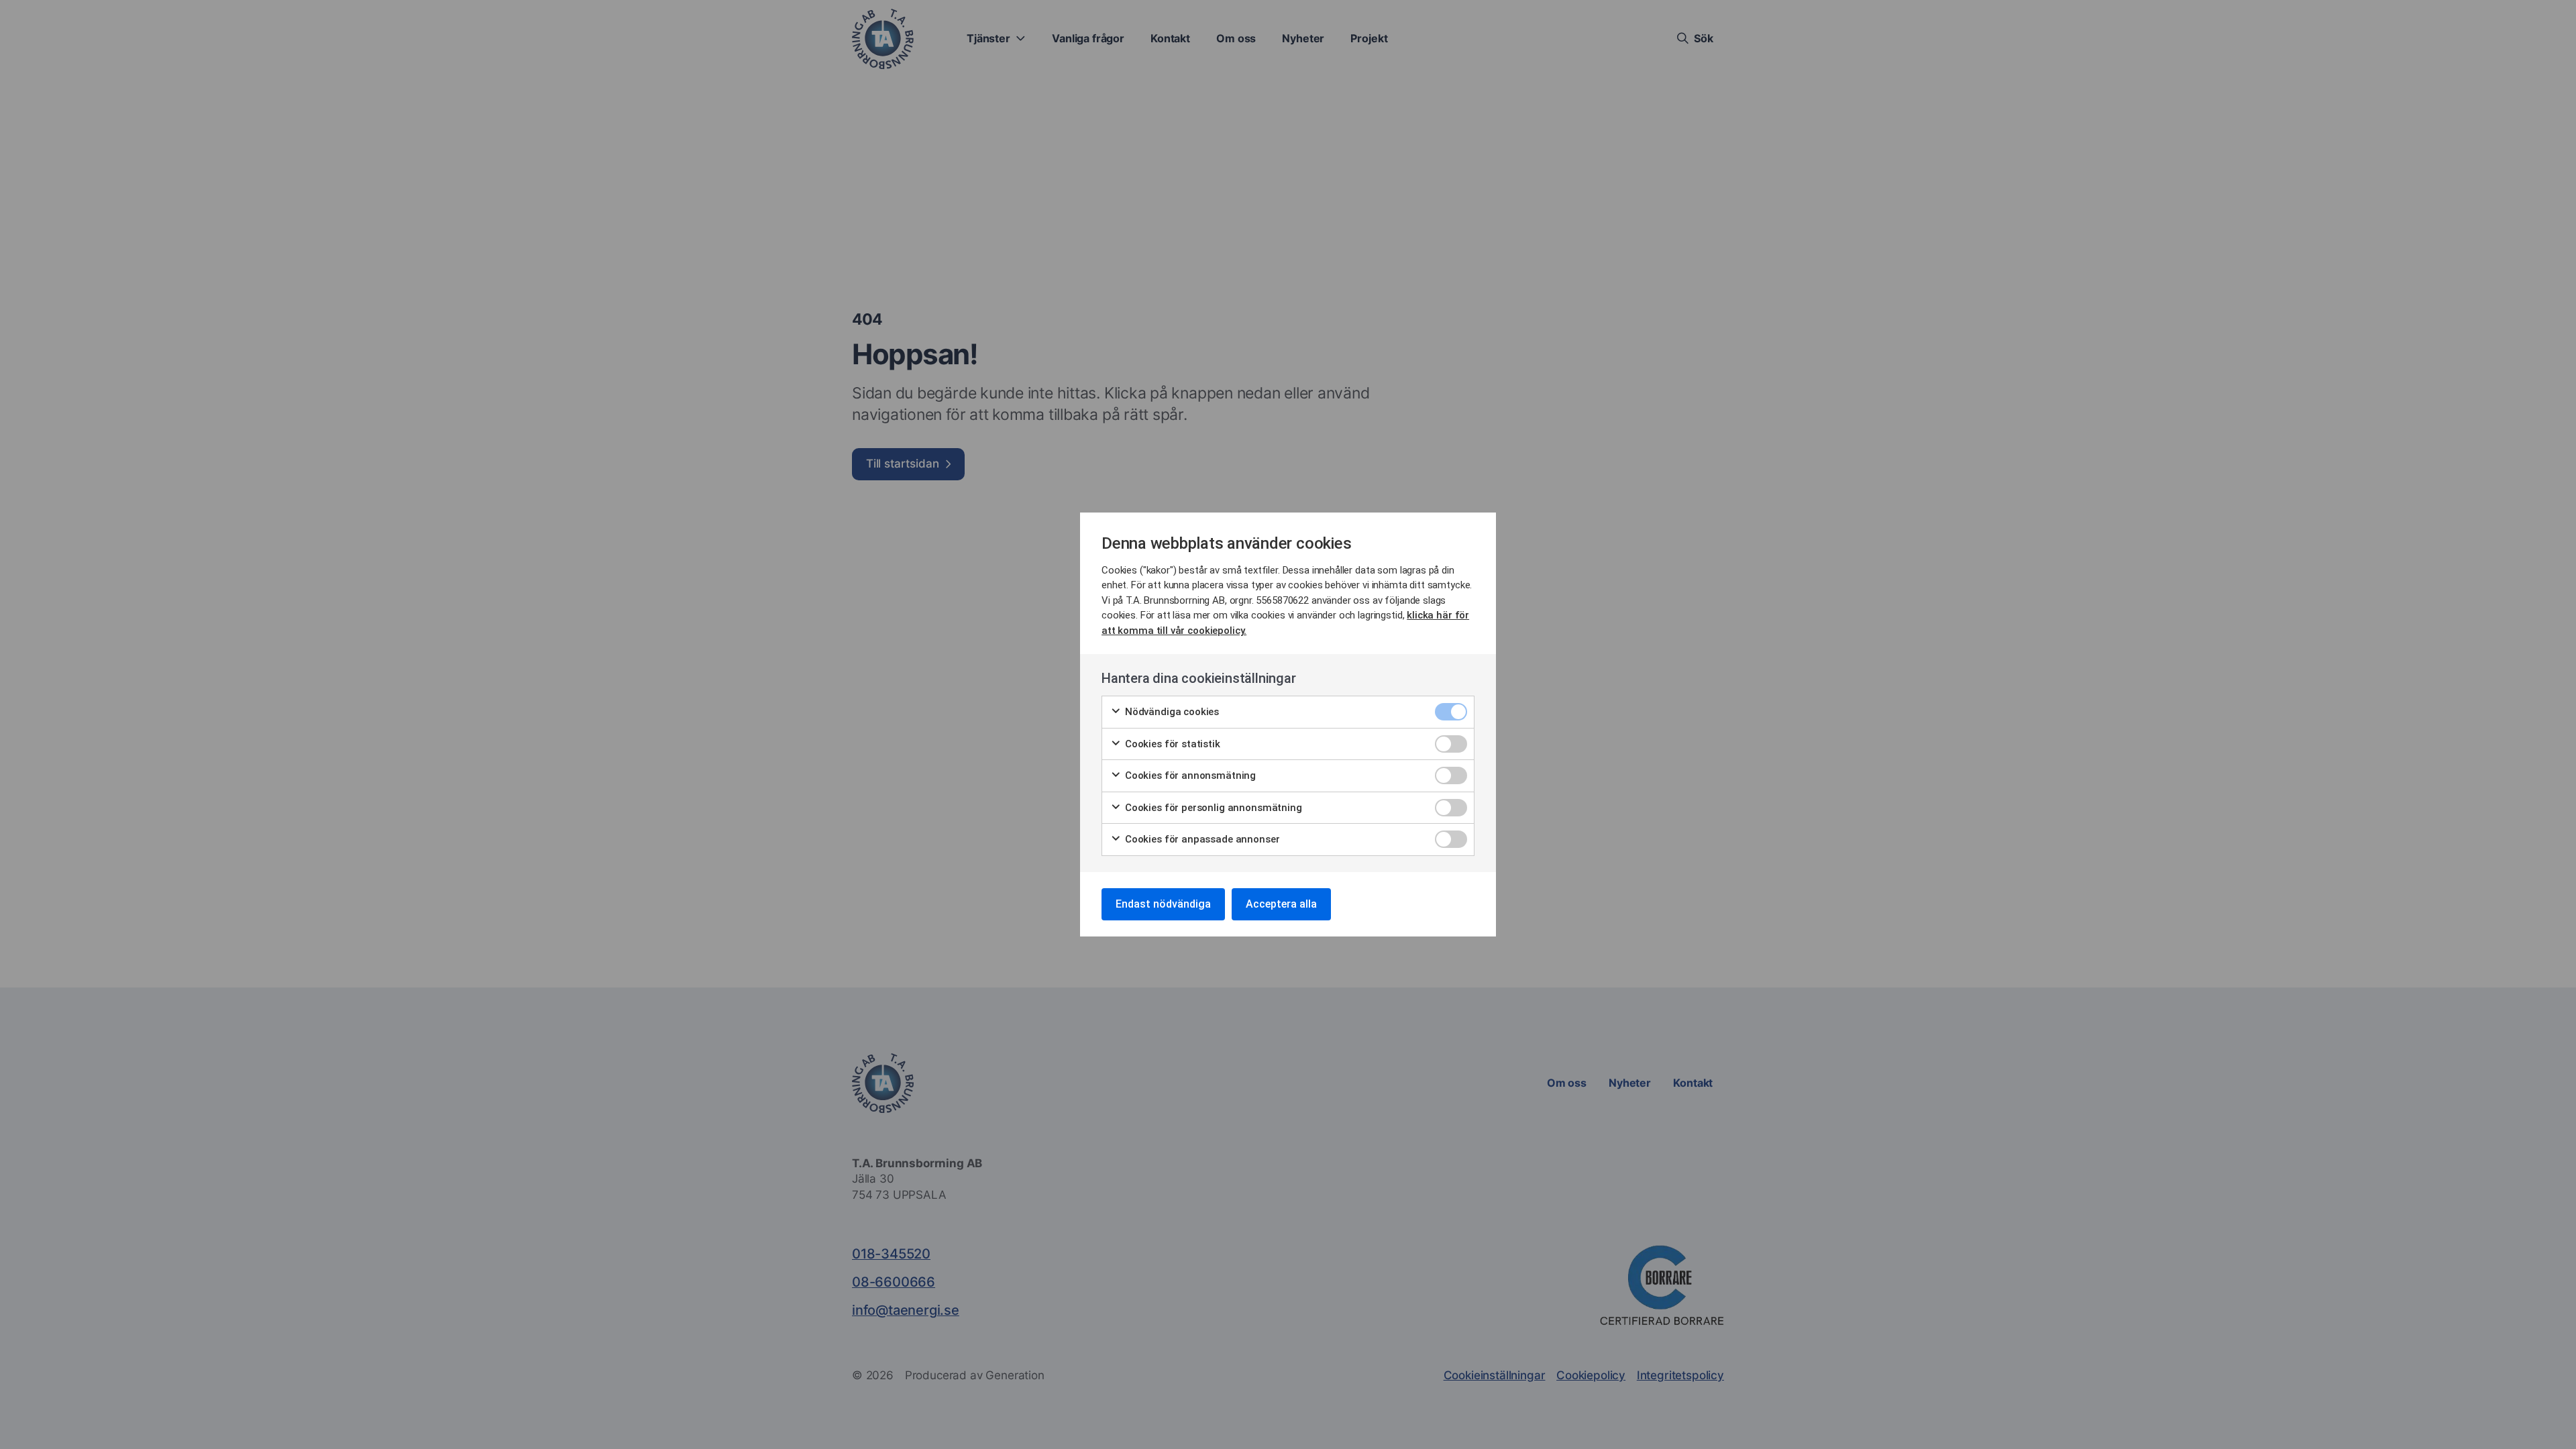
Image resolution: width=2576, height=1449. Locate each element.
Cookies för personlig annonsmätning (1212, 808)
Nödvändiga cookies (1171, 712)
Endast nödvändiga (1163, 904)
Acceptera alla (1281, 904)
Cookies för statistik (1171, 744)
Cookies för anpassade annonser (1201, 839)
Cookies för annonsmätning (1189, 775)
